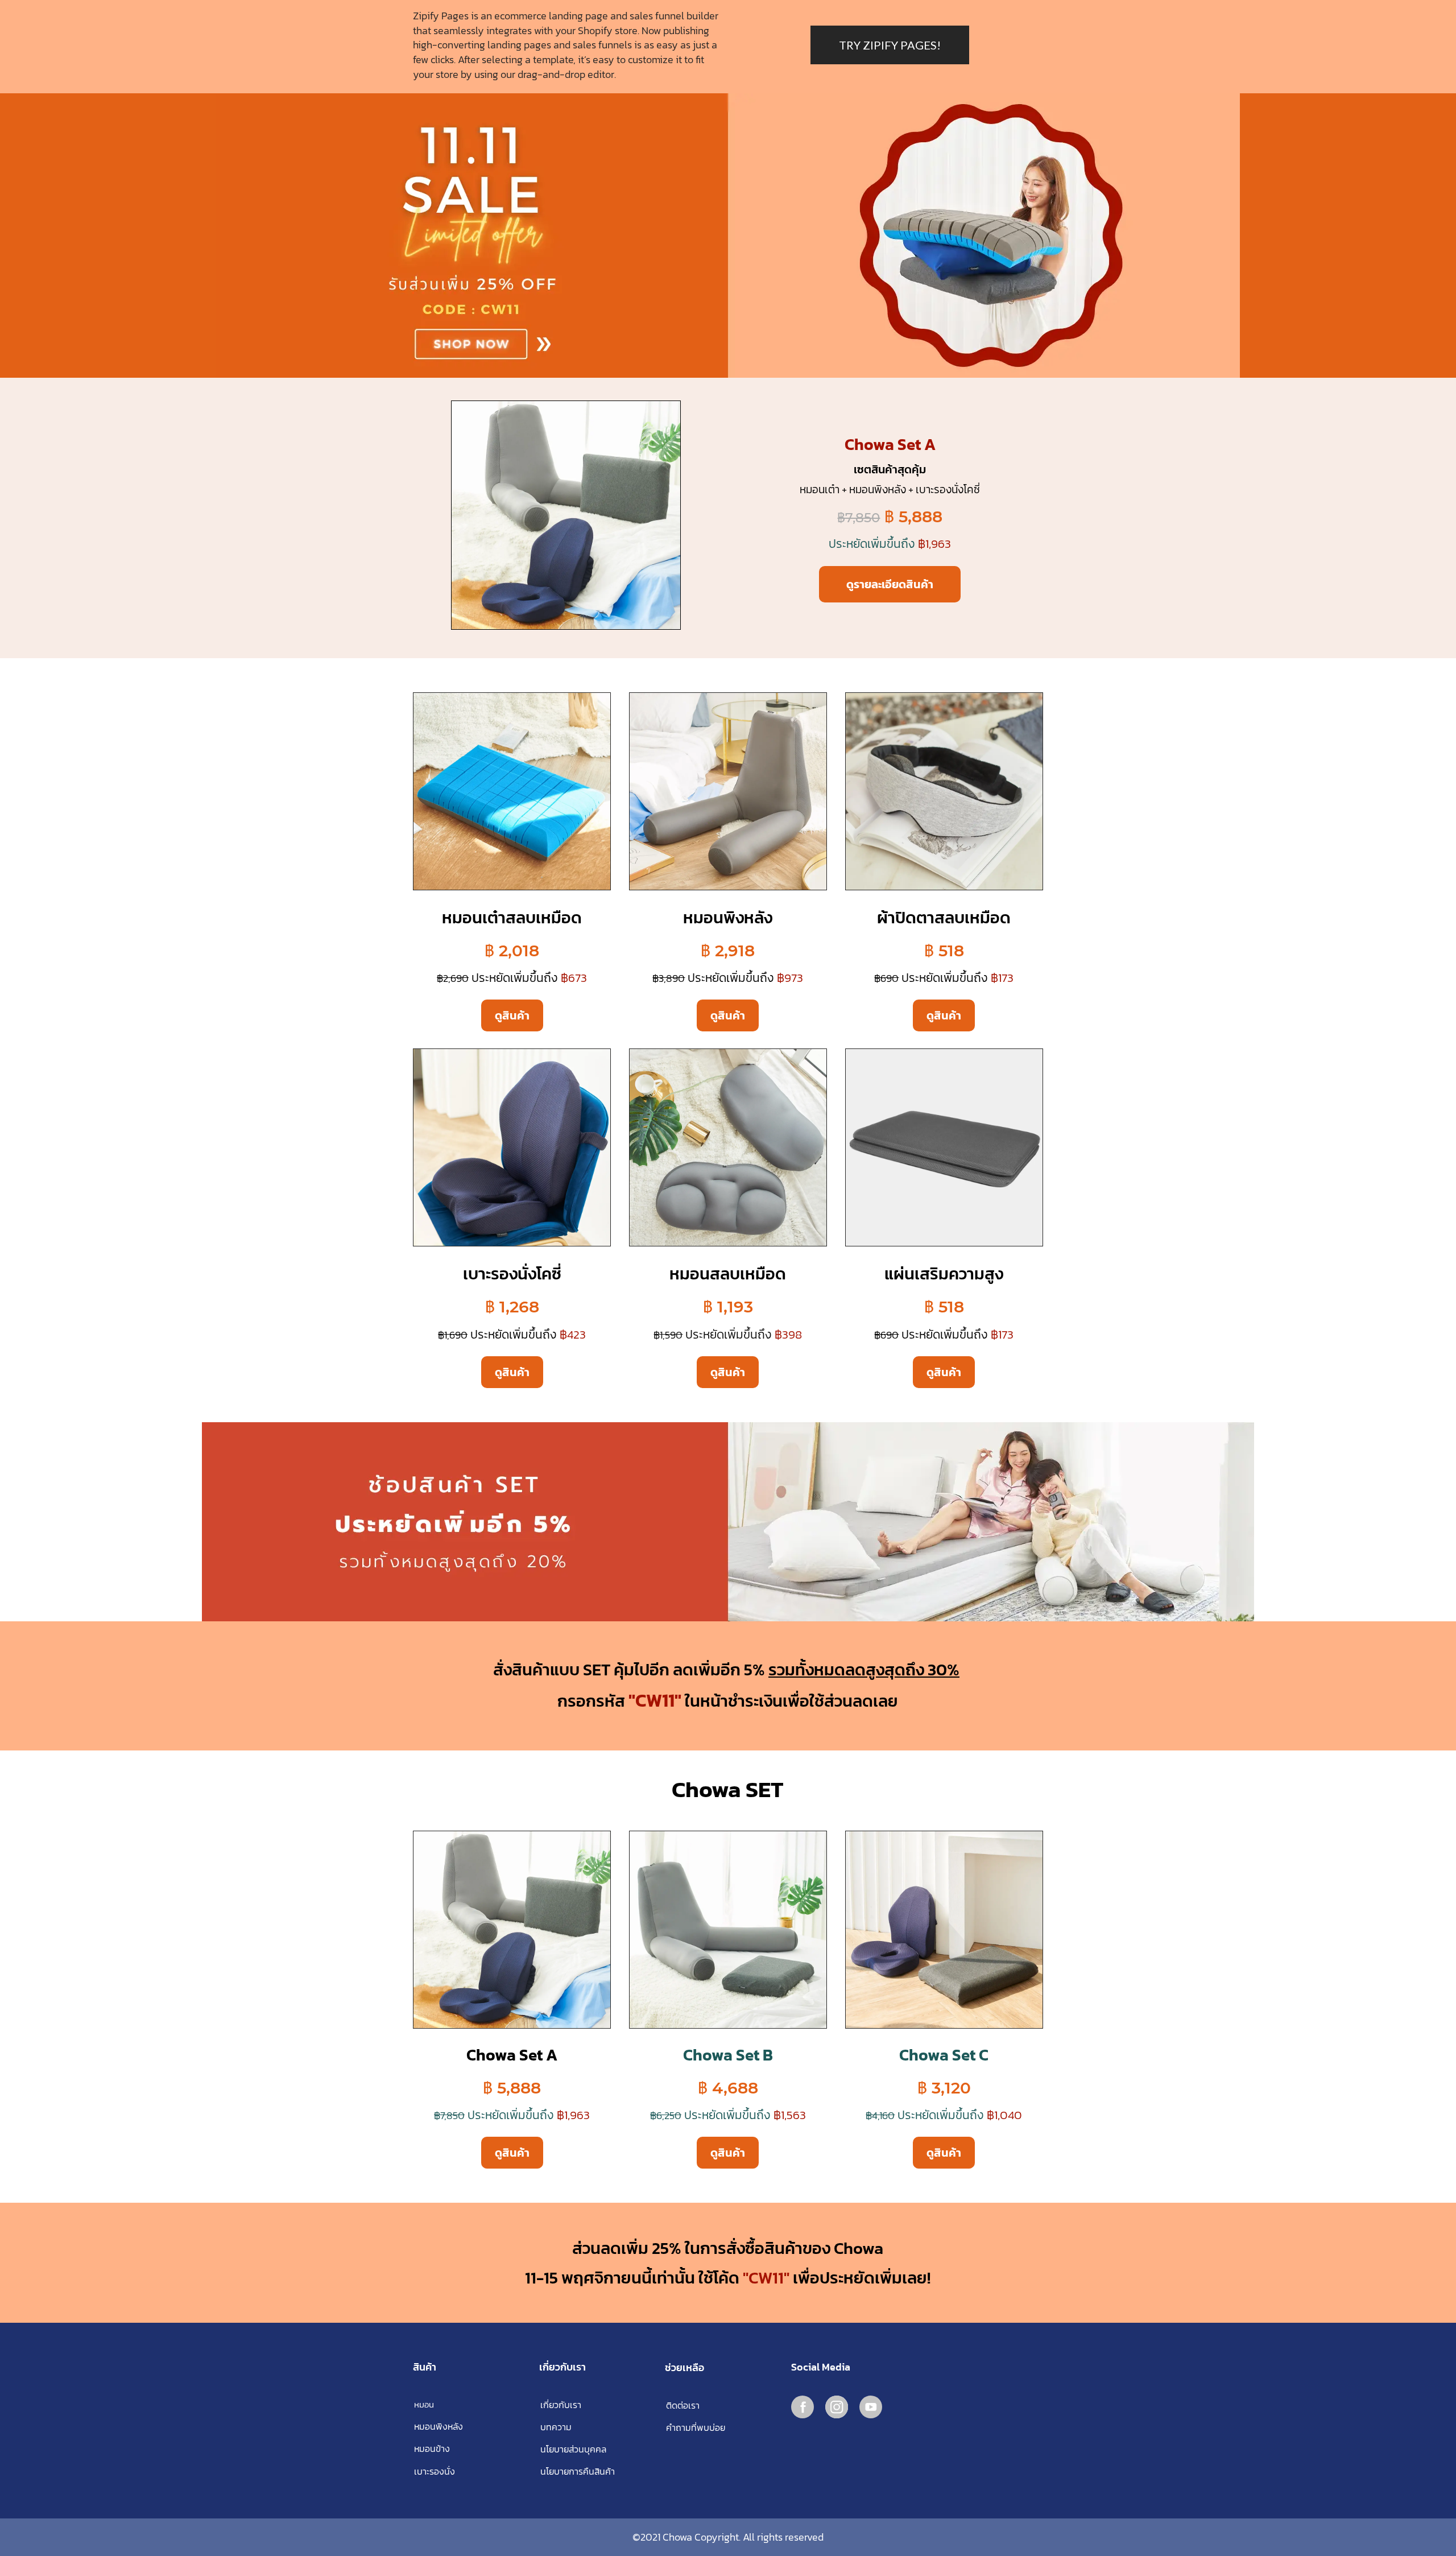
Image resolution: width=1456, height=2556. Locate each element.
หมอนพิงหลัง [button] (439, 2427)
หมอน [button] (424, 2405)
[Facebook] (803, 2407)
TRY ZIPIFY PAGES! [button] (890, 45)
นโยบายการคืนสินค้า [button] (578, 2472)
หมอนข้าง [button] (432, 2449)
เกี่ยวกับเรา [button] (561, 2405)
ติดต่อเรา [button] (683, 2406)
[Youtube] (871, 2407)
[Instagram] (837, 2407)
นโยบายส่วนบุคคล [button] (573, 2449)
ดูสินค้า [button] (512, 1015)
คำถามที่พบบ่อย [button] (696, 2428)
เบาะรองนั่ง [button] (435, 2472)
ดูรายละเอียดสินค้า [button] (890, 584)
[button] (666, 2450)
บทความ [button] (556, 2427)
